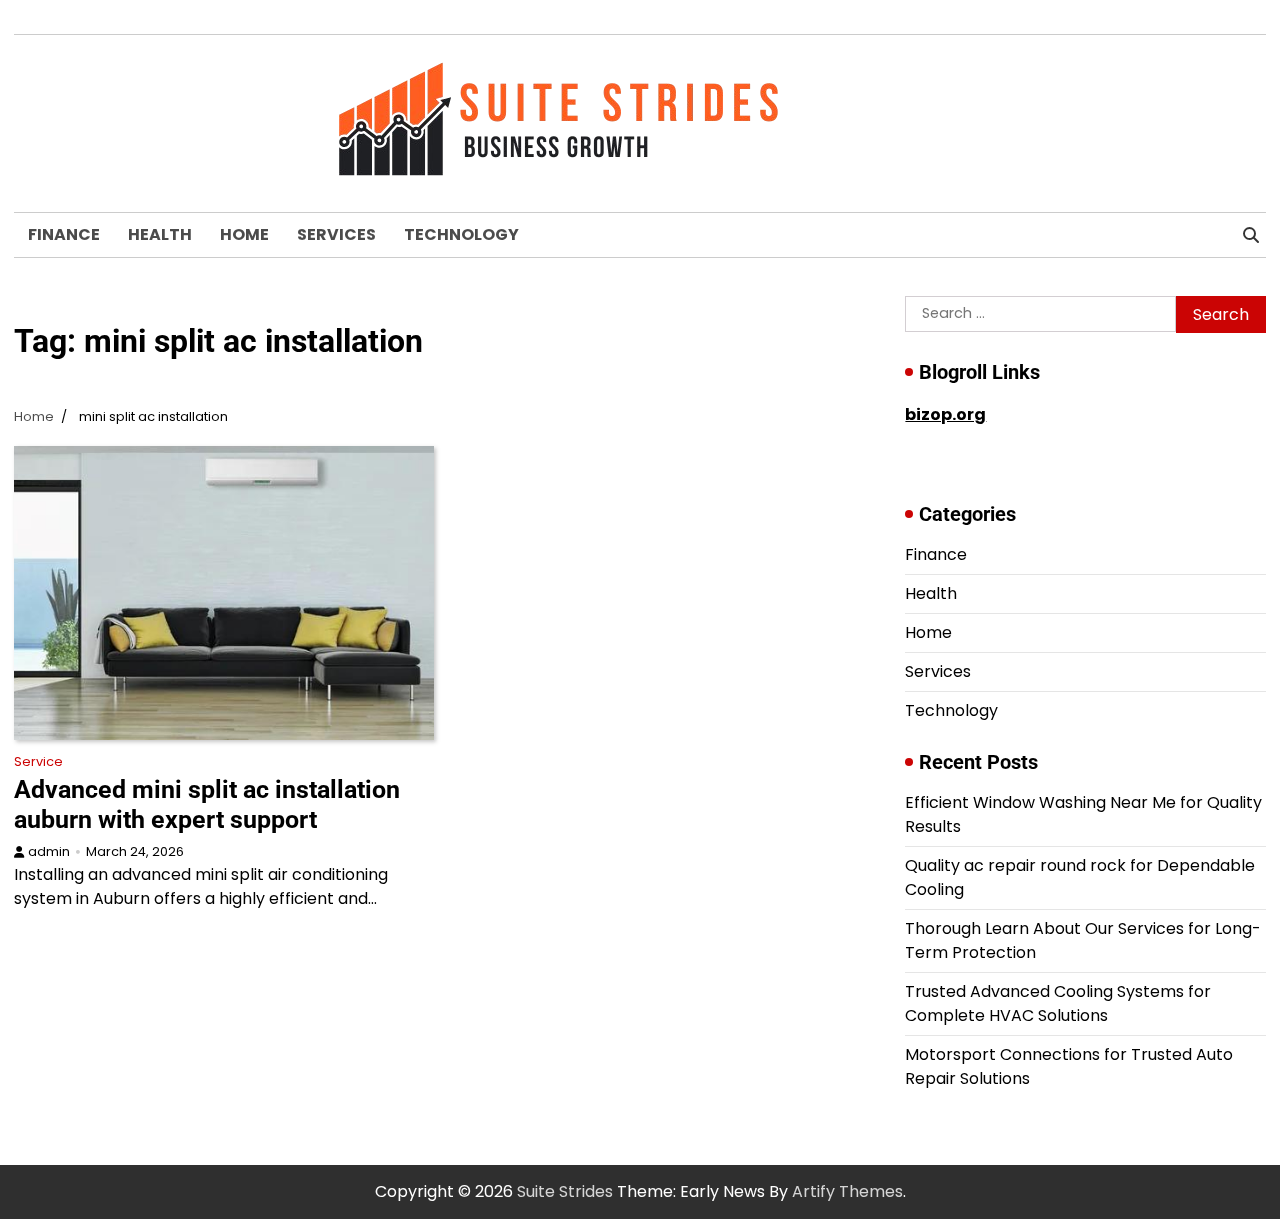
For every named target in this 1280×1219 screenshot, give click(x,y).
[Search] (1251, 235)
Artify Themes (847, 1191)
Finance (64, 234)
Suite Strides (565, 1191)
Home (244, 234)
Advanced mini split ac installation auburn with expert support (207, 804)
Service (38, 761)
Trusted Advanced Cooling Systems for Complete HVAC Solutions (1058, 1003)
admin (49, 851)
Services (336, 234)
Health (160, 234)
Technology (461, 234)
